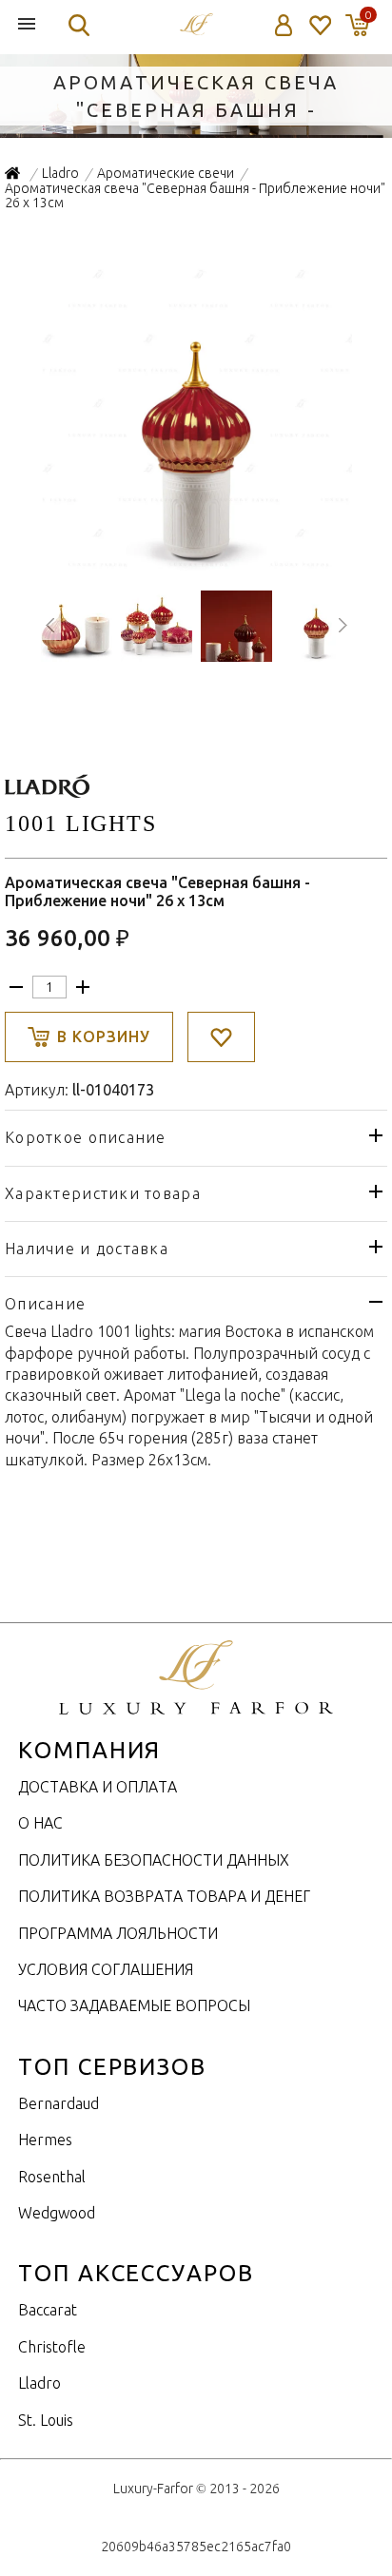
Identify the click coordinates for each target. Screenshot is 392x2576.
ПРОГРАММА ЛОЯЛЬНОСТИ (118, 1933)
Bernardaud (59, 2103)
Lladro (39, 2383)
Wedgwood (57, 2213)
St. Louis (46, 2420)
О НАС (40, 1823)
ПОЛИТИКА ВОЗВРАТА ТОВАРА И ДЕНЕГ (164, 1896)
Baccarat (48, 2310)
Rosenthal (52, 2177)
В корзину (104, 1036)
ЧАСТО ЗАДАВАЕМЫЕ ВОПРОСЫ (134, 2005)
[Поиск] (79, 25)
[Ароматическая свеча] (196, 564)
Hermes (45, 2140)
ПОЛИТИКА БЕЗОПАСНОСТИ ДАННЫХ (154, 1860)
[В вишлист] (221, 1037)
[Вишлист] (319, 25)
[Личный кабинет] (284, 25)
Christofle (52, 2347)
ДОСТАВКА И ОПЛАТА (98, 1787)
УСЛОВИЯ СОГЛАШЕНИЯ (106, 1969)
